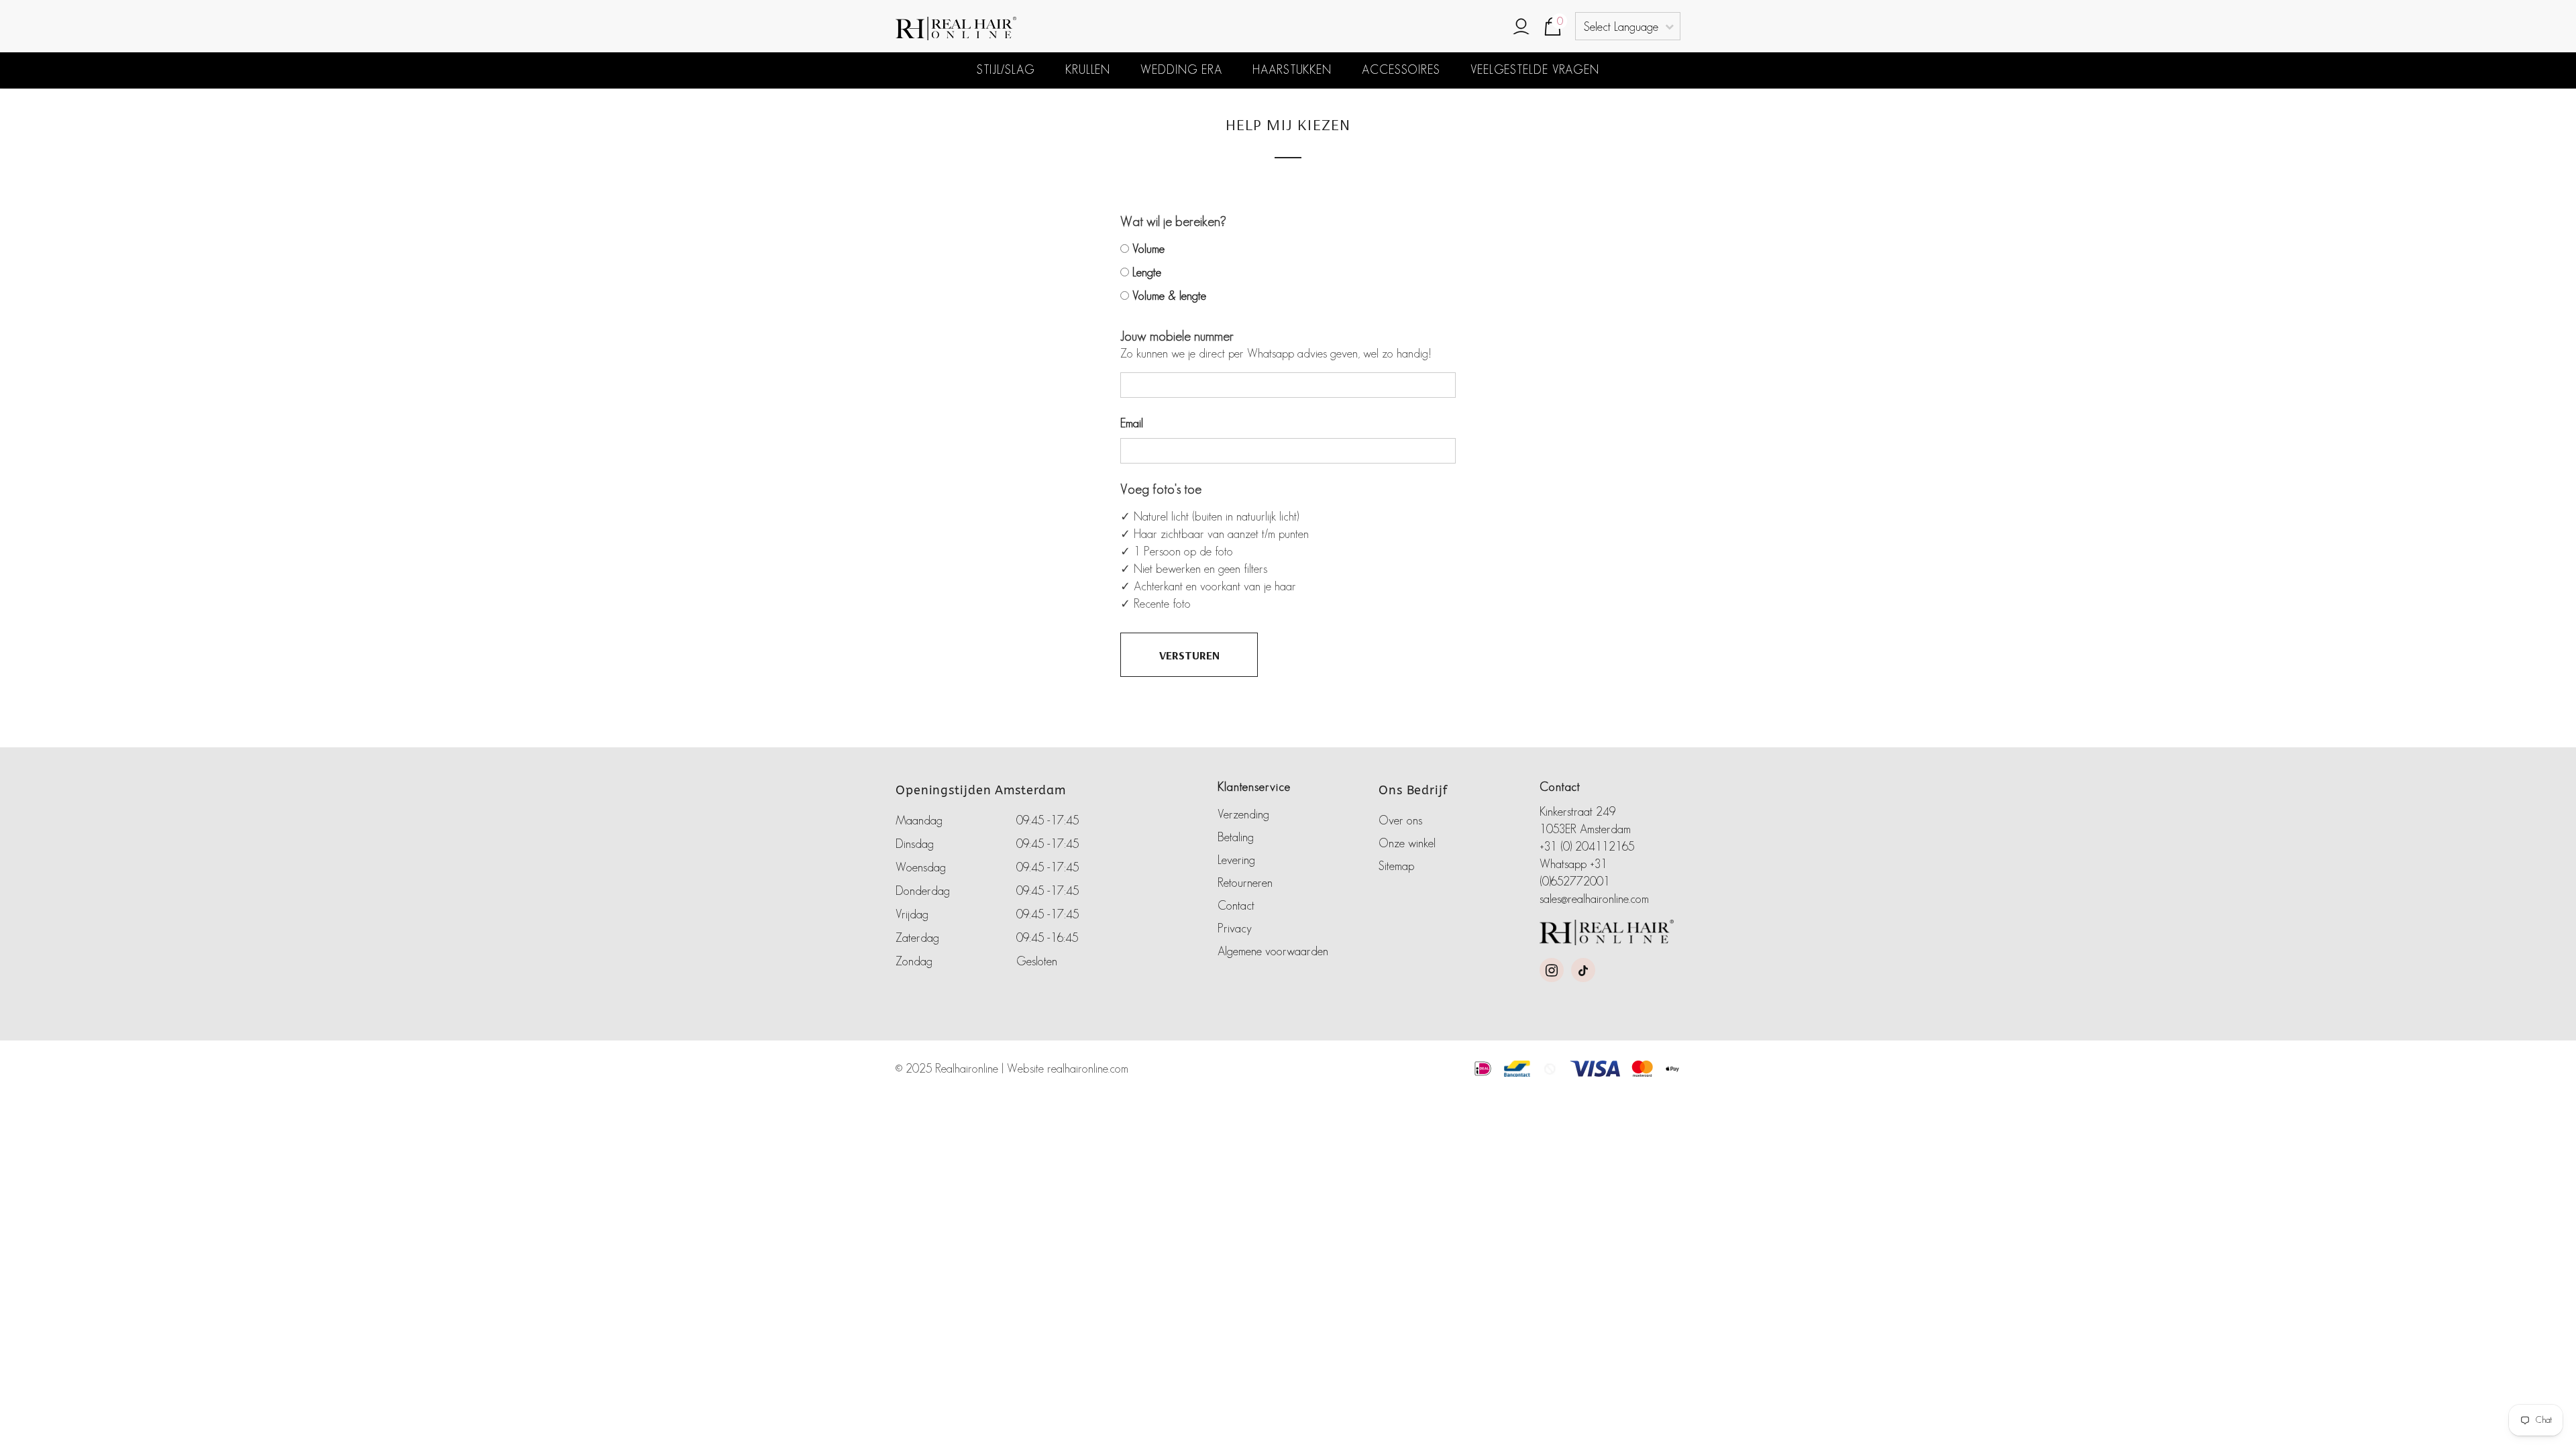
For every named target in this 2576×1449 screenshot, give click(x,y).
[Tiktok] (1583, 970)
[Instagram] (1552, 970)
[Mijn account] (1521, 28)
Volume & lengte (1169, 296)
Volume (1148, 249)
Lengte (1147, 272)
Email (1132, 423)
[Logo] (1016, 29)
